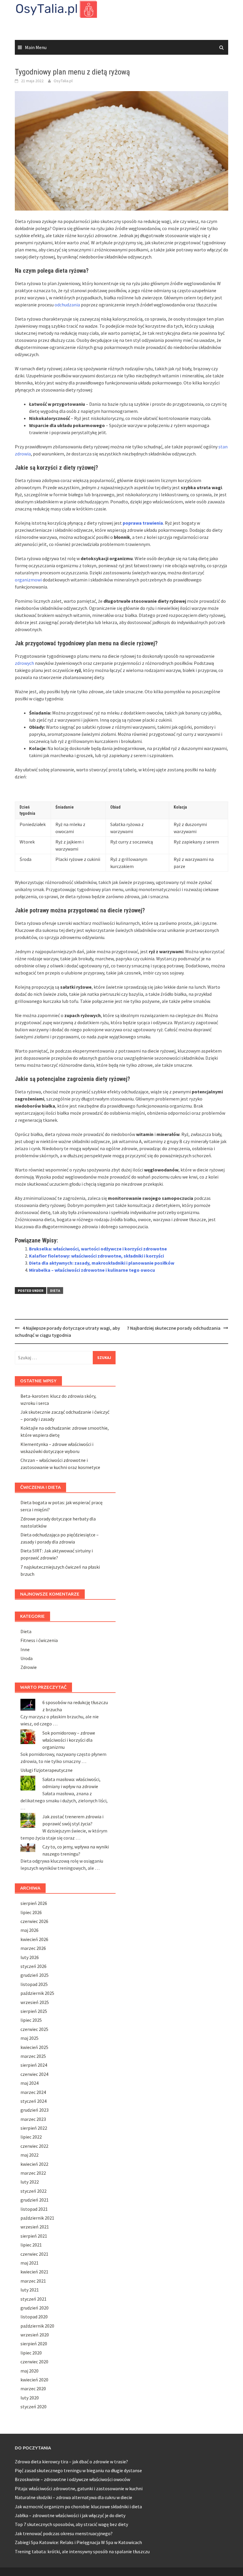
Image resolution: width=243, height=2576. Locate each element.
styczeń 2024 (33, 2101)
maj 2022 (29, 2155)
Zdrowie (29, 1667)
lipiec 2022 (31, 2137)
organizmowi (28, 580)
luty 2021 (30, 2290)
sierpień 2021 (34, 2236)
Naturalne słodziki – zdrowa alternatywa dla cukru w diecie (73, 2497)
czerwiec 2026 (34, 1921)
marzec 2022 (33, 2173)
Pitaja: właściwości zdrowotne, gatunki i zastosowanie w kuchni (79, 2488)
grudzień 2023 (35, 2110)
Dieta (55, 1291)
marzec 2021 (33, 2281)
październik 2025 (37, 1993)
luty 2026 (30, 1957)
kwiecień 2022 (34, 2164)
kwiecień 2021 (34, 2272)
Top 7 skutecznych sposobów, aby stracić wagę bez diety (71, 2524)
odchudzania (67, 305)
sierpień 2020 (34, 2344)
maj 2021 (29, 2263)
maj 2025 (29, 2038)
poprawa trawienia (143, 523)
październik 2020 (37, 2326)
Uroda (27, 1658)
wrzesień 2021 (35, 2227)
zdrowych (24, 663)
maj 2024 (29, 2083)
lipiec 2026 (31, 1912)
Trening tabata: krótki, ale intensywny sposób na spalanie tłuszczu (82, 2551)
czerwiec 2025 (34, 2029)
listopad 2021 (34, 2209)
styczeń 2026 (33, 1966)
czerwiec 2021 (34, 2254)
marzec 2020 (33, 2388)
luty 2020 (30, 2398)
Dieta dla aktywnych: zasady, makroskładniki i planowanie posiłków (102, 1263)
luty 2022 (30, 2182)
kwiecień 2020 (34, 2380)
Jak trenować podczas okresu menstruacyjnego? (64, 2533)
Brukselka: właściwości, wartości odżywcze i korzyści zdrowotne (98, 1249)
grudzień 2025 (35, 1975)
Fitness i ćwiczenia (39, 1640)
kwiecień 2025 (34, 2047)
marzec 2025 (33, 2056)
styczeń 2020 (33, 2407)
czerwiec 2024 (34, 2074)
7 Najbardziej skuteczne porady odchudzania (174, 1328)
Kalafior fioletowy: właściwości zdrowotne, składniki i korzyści (96, 1256)
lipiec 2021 (31, 2245)
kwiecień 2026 (34, 1939)
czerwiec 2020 (34, 2362)
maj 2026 (29, 1930)
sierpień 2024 (34, 2065)
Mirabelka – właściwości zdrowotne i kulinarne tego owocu (92, 1270)
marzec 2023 (33, 2119)
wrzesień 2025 (35, 2002)
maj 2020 (29, 2371)
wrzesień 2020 (35, 2335)
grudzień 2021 (35, 2200)
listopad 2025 (34, 1984)
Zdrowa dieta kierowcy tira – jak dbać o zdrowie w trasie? (71, 2462)
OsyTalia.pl (63, 81)
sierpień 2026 (34, 1903)
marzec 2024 (33, 2092)
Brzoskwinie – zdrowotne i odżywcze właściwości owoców (72, 2479)
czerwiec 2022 (34, 2146)
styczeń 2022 (33, 2191)
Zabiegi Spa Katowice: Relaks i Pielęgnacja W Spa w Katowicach (78, 2542)
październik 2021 (37, 2218)
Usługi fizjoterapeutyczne (47, 1770)
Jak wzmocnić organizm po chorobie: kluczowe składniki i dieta (78, 2506)
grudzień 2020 (35, 2308)
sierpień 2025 (34, 2011)
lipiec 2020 (31, 2353)
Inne (25, 1649)
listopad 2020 (34, 2317)
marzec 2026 (33, 1948)
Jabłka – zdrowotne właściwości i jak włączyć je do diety (70, 2515)
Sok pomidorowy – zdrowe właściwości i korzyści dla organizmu (69, 1740)
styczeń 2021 (33, 2299)
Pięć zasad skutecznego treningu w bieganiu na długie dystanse (78, 2470)
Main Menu (36, 47)
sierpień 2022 (34, 2128)
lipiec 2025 (31, 2020)
